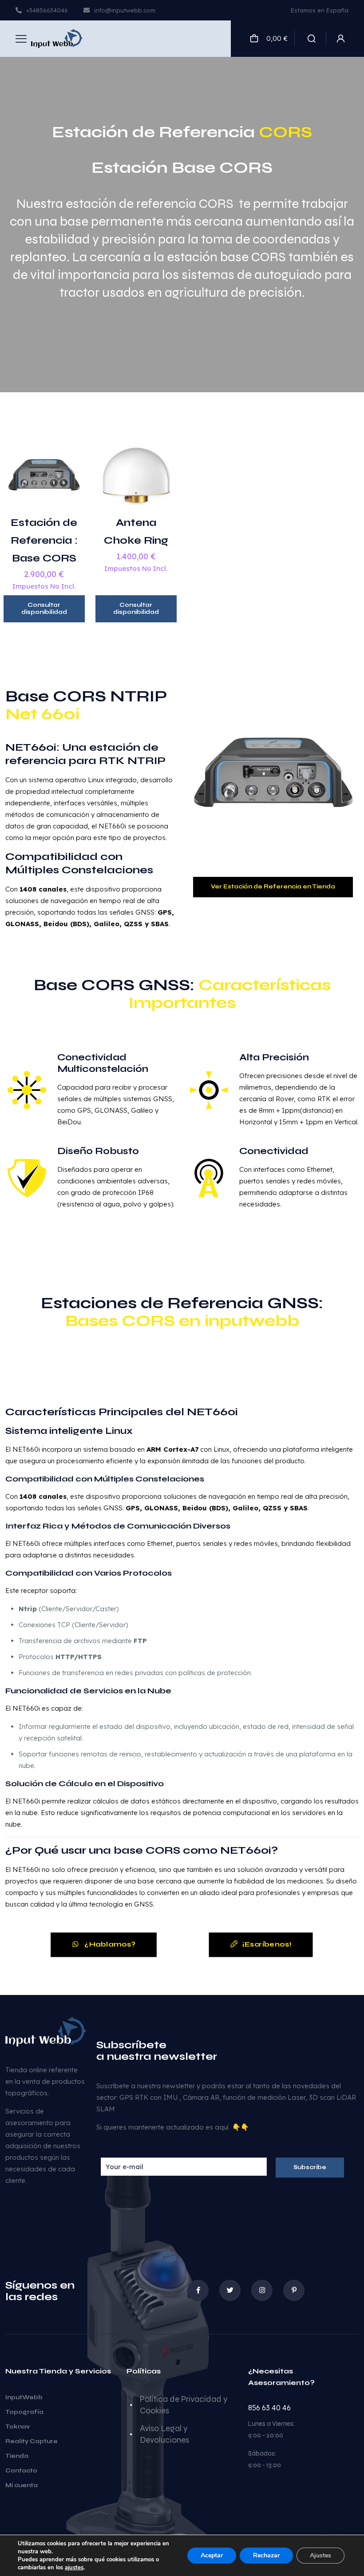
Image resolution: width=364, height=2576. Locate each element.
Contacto (21, 2471)
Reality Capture (32, 2441)
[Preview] (70, 487)
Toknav (18, 2427)
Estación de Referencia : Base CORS (44, 540)
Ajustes (320, 2555)
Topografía (24, 2412)
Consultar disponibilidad (44, 609)
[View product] (70, 468)
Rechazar (266, 2555)
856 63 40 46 (269, 2408)
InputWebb (24, 2397)
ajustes (74, 2568)
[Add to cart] (70, 449)
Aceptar (212, 2555)
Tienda (17, 2456)
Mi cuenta (22, 2485)
